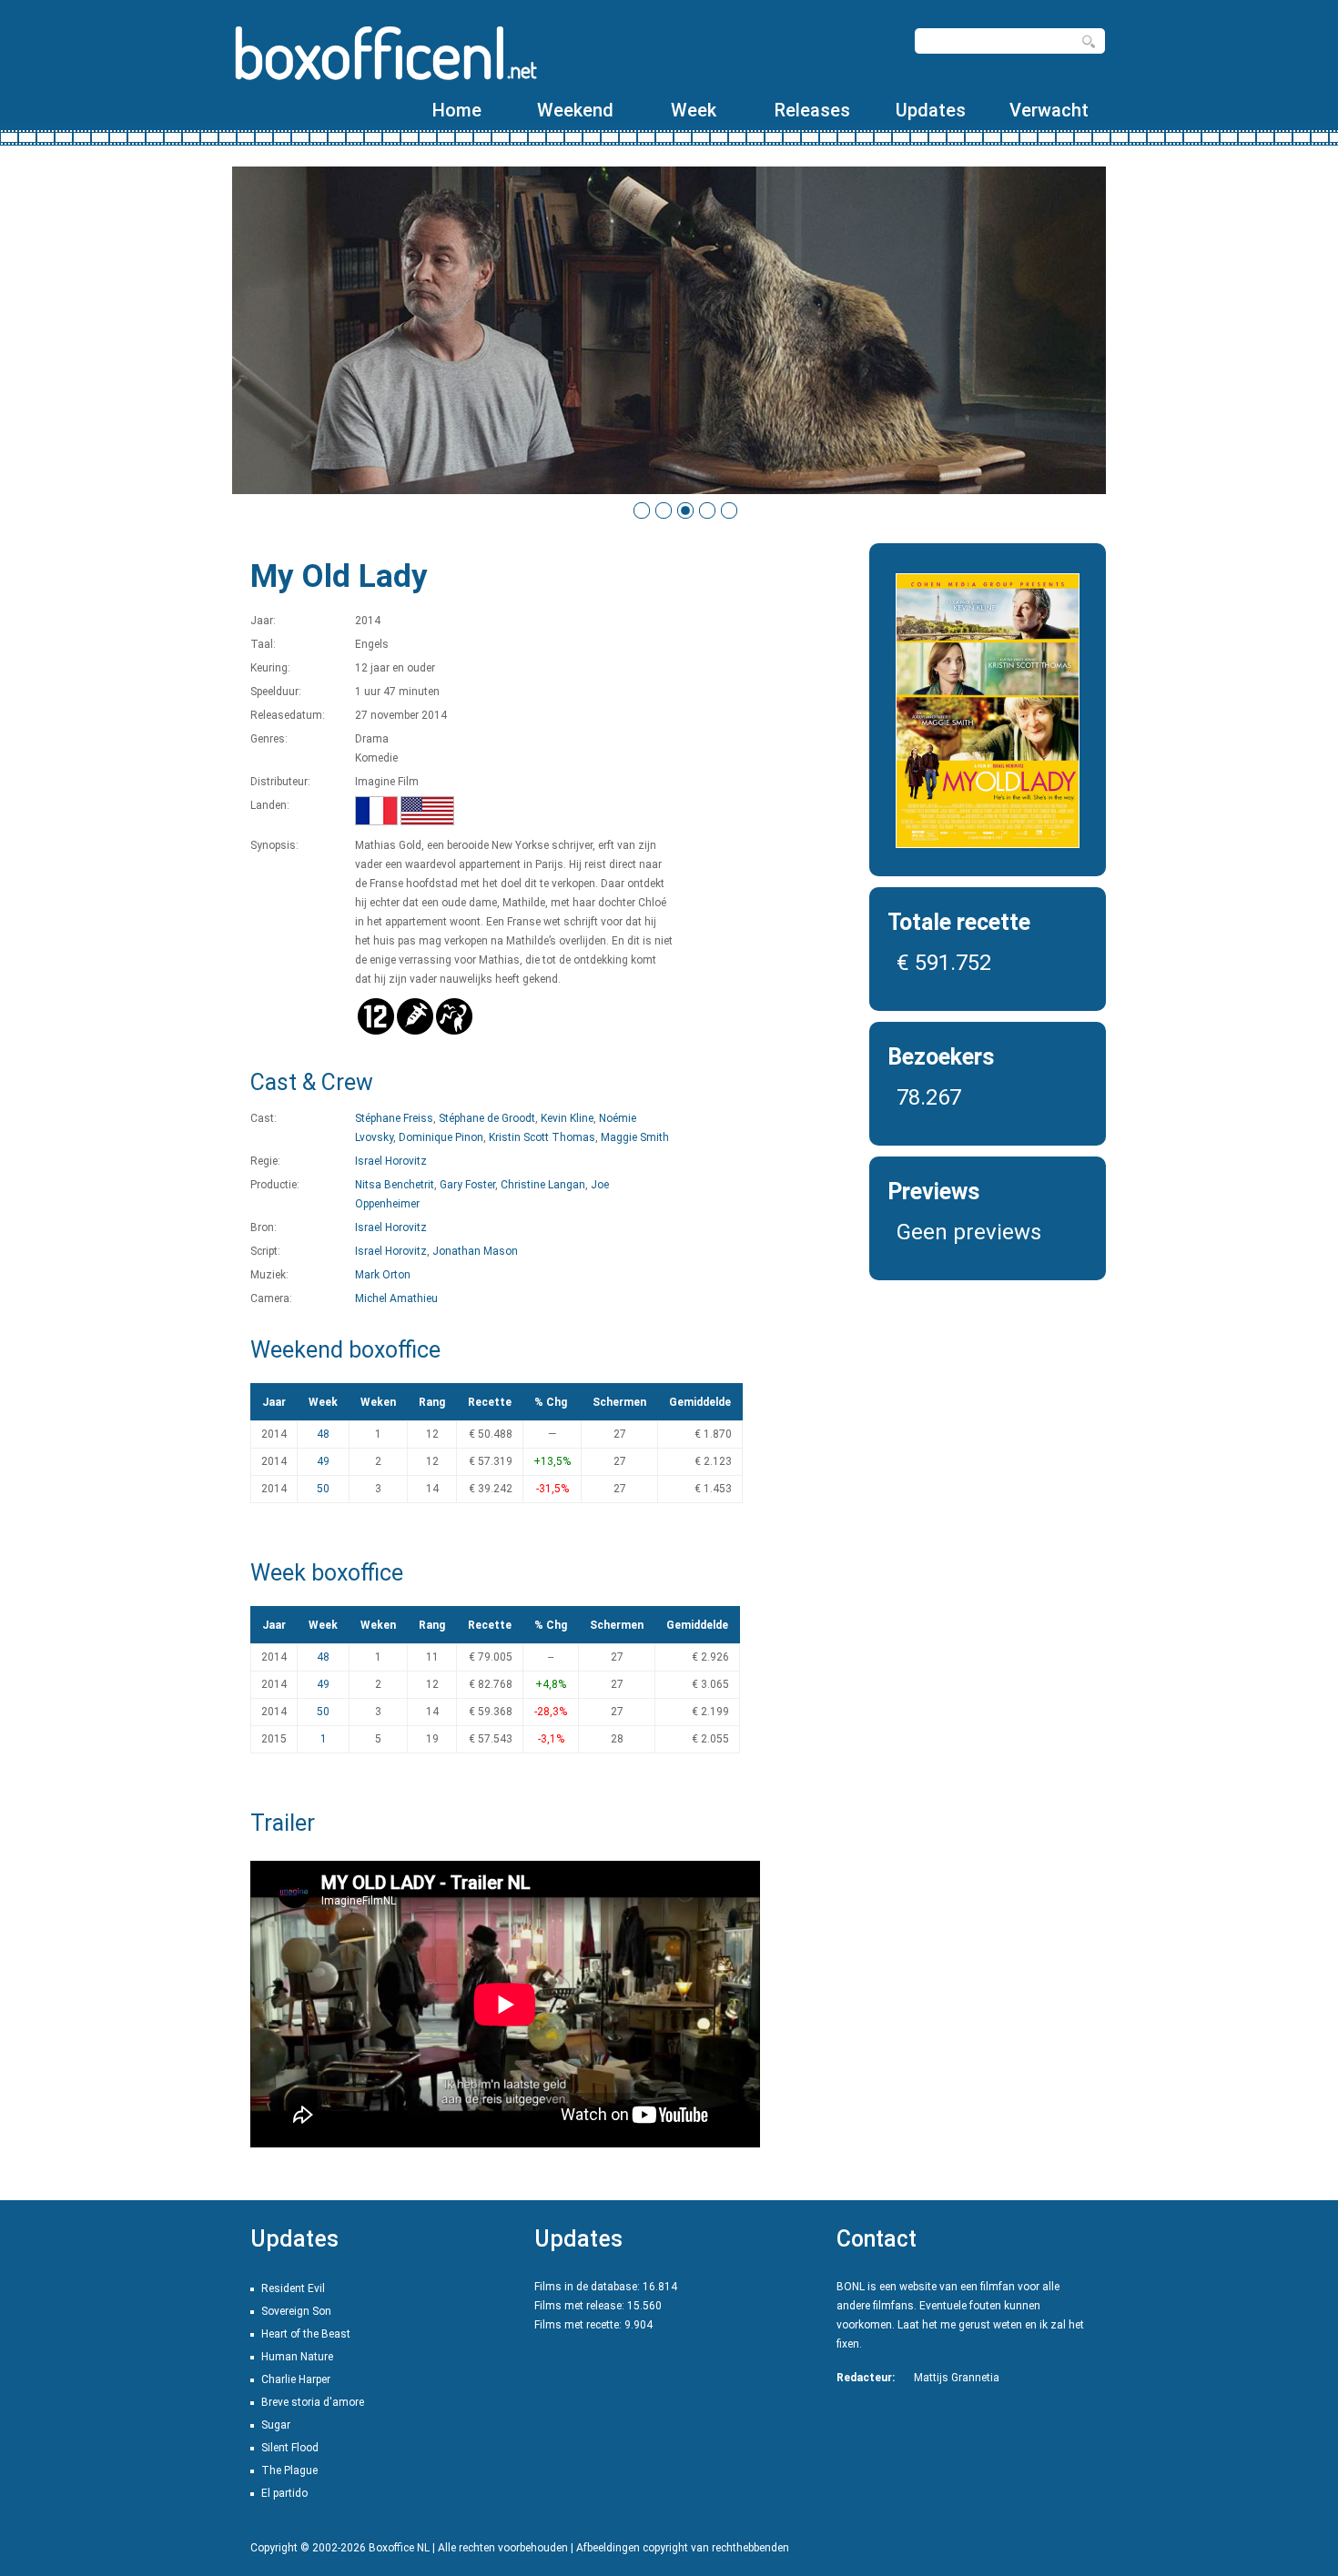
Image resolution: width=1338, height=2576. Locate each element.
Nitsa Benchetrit (395, 1185)
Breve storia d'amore (313, 2402)
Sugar (276, 2425)
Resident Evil (293, 2288)
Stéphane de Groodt (487, 1118)
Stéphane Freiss (394, 1118)
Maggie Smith (635, 1137)
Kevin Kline (567, 1118)
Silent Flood (290, 2448)
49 (323, 1461)
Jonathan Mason (475, 1251)
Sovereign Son (296, 2311)
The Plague (289, 2470)
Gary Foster (467, 1185)
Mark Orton (383, 1275)
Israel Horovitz (391, 1161)
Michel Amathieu (396, 1298)
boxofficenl (385, 52)
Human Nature (297, 2357)
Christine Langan (543, 1185)
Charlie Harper (296, 2379)
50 (323, 1489)
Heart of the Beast (306, 2334)
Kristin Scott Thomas (542, 1137)
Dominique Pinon (441, 1137)
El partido (284, 2493)
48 (323, 1434)
